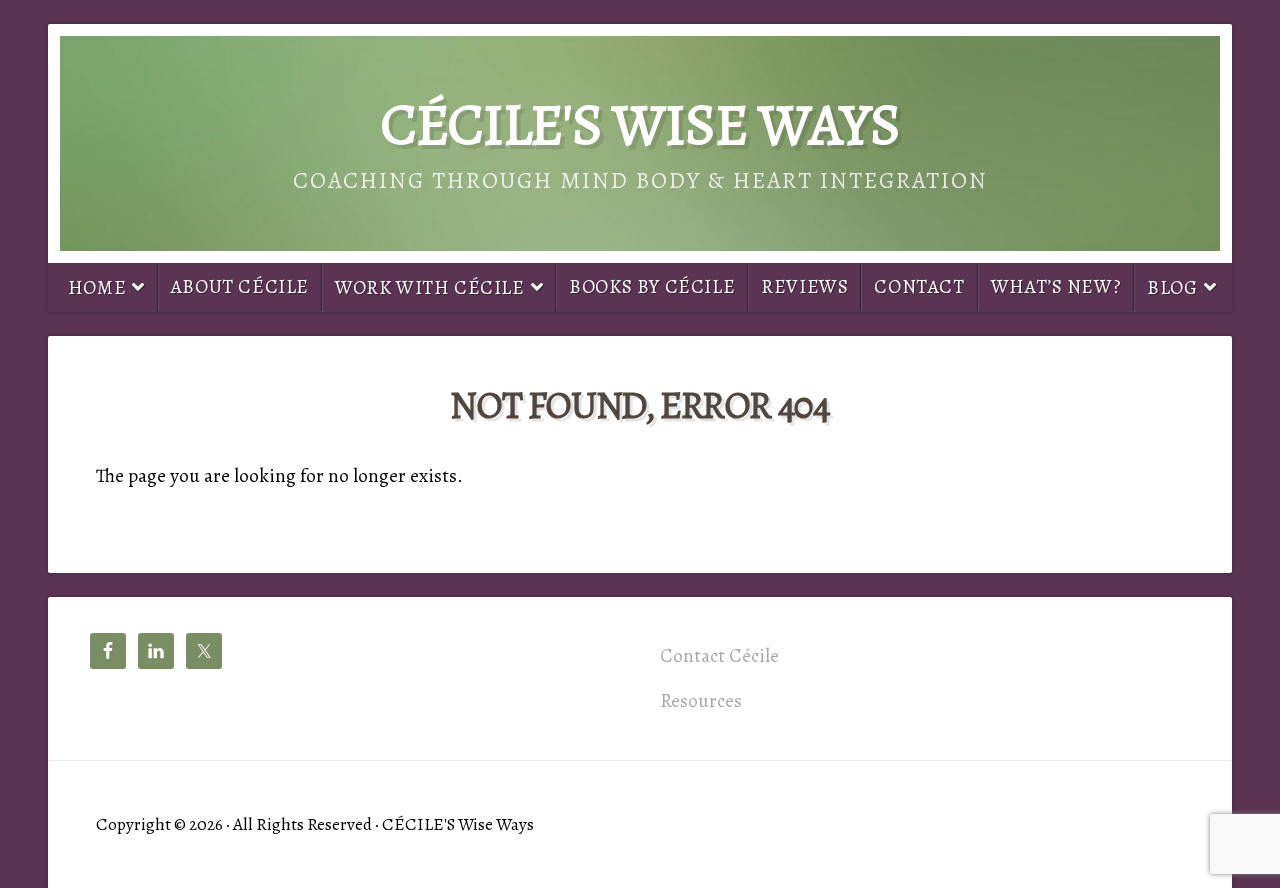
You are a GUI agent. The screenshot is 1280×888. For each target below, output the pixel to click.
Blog (1172, 287)
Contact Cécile (719, 655)
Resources (701, 700)
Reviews (804, 286)
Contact (919, 286)
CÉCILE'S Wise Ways (640, 124)
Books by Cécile (652, 286)
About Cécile (240, 286)
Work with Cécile (430, 287)
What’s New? (1056, 286)
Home (97, 287)
